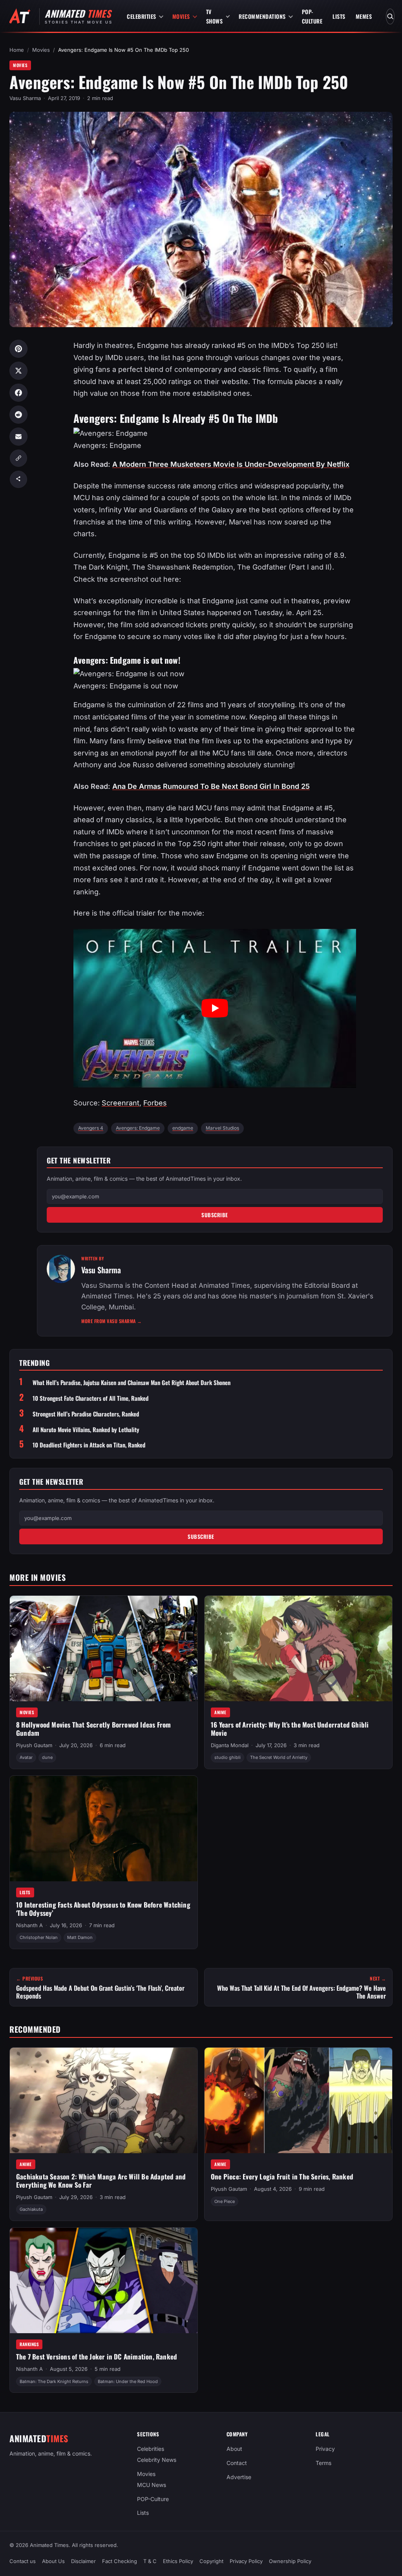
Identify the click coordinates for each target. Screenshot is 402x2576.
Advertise (239, 2477)
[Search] (390, 16)
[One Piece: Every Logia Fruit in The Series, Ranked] (298, 2100)
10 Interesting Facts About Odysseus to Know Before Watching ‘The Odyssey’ (103, 1909)
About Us (53, 2561)
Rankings (29, 2344)
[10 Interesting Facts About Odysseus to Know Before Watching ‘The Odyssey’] (104, 1829)
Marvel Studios (222, 1128)
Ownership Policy (290, 2561)
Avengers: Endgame (138, 1128)
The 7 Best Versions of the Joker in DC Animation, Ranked (97, 2357)
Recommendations (262, 16)
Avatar (26, 1757)
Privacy (325, 2449)
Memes (364, 16)
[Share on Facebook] (18, 393)
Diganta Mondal (230, 1745)
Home (17, 50)
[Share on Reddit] (18, 415)
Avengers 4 (91, 1128)
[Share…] (18, 479)
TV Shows (215, 16)
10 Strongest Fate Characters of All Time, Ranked (90, 1398)
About (234, 2449)
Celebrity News (157, 2460)
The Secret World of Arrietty (279, 1757)
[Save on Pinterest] (18, 349)
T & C (150, 2561)
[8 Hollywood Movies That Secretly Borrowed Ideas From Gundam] (104, 1648)
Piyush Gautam (34, 1745)
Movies (181, 16)
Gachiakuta (31, 2210)
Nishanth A (29, 1925)
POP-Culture (312, 16)
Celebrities (142, 16)
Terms (323, 2463)
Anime (220, 1712)
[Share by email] (18, 437)
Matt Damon (80, 1937)
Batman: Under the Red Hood (128, 2381)
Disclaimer (83, 2561)
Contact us (23, 2561)
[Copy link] (18, 458)
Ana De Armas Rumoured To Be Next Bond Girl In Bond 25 (211, 786)
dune (47, 1757)
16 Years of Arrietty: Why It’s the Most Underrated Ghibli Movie (290, 1729)
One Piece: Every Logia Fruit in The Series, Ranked (282, 2177)
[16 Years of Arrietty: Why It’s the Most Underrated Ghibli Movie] (298, 1648)
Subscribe (215, 1215)
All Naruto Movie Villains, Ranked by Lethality (86, 1430)
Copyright (211, 2561)
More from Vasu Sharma (112, 1321)
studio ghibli (227, 1757)
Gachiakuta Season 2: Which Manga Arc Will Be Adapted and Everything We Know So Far (101, 2181)
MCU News (152, 2484)
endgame (183, 1128)
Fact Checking (120, 2561)
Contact (237, 2463)
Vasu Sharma (25, 98)
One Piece (225, 2201)
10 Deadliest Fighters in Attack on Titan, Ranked (89, 1445)
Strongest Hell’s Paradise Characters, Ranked (86, 1414)
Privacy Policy (246, 2561)
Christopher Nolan (39, 1937)
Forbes (155, 1103)
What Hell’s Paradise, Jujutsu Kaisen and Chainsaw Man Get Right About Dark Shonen (132, 1383)
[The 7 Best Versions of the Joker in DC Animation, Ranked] (104, 2280)
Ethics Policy (178, 2561)
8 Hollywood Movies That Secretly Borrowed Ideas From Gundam (93, 1729)
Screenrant (121, 1103)
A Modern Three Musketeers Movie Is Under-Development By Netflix (231, 464)
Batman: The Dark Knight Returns (54, 2381)
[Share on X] (18, 371)
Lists (339, 16)
